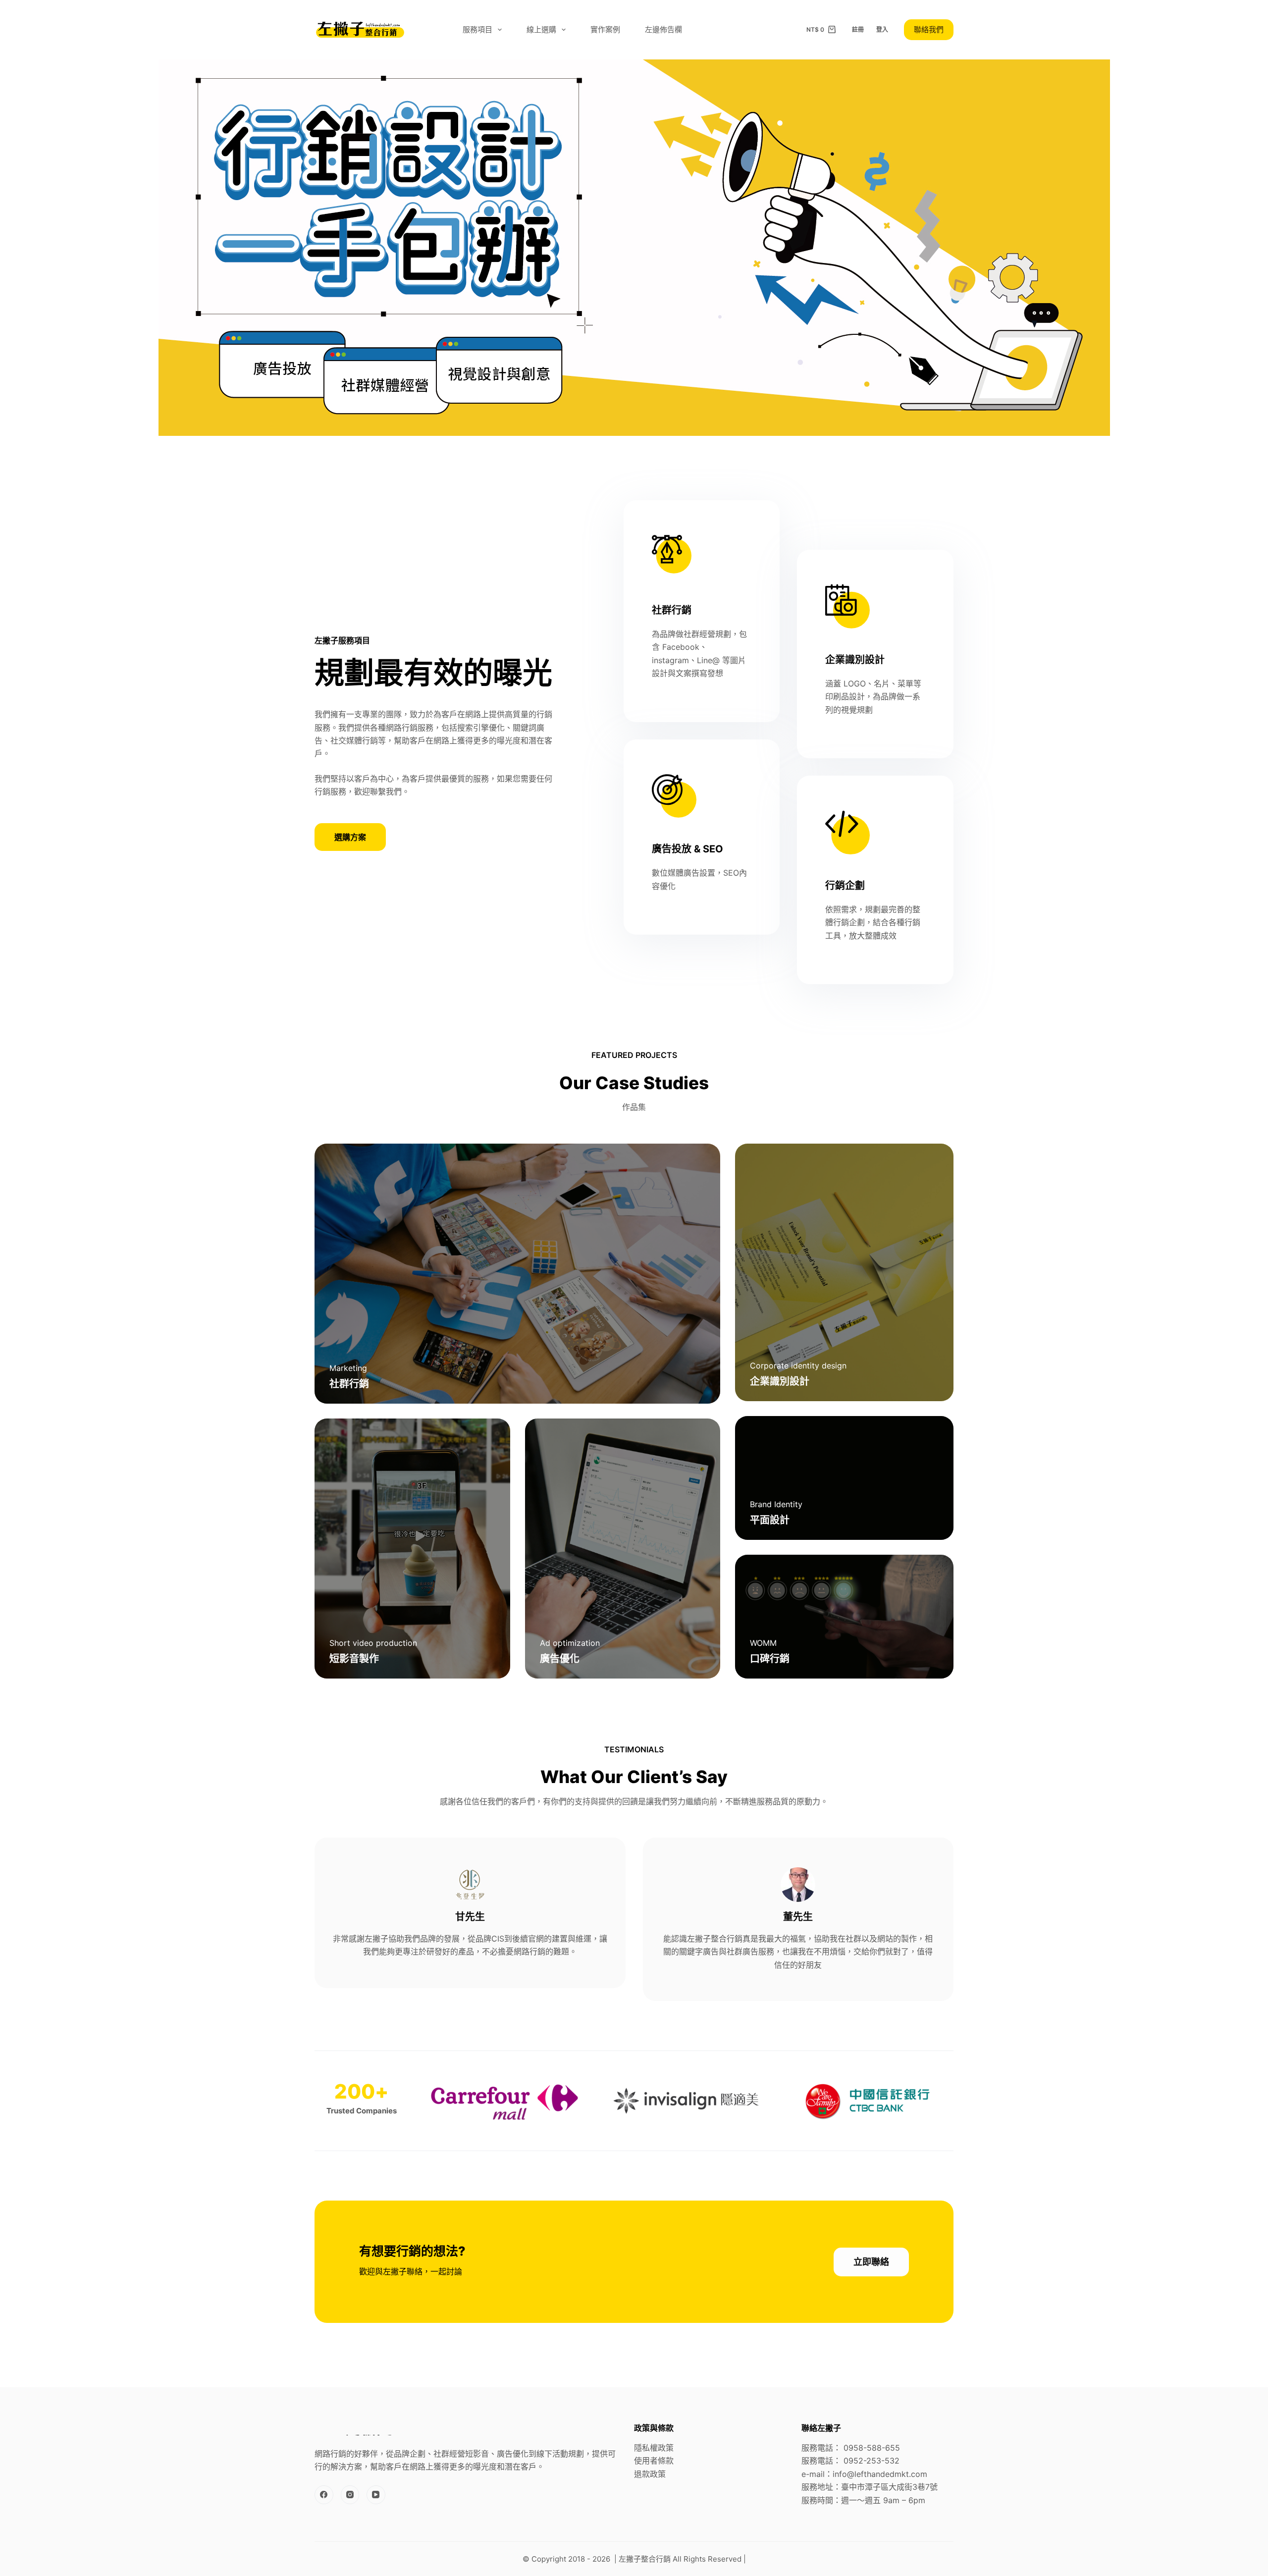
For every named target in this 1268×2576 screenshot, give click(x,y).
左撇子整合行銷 (645, 2559)
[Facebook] (324, 2495)
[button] (350, 837)
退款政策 (650, 2474)
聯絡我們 (929, 29)
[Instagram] (350, 2495)
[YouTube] (376, 2495)
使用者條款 (654, 2461)
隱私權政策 (654, 2448)
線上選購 (541, 29)
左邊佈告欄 (663, 29)
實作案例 (605, 29)
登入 (882, 29)
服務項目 (477, 29)
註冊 (858, 29)
